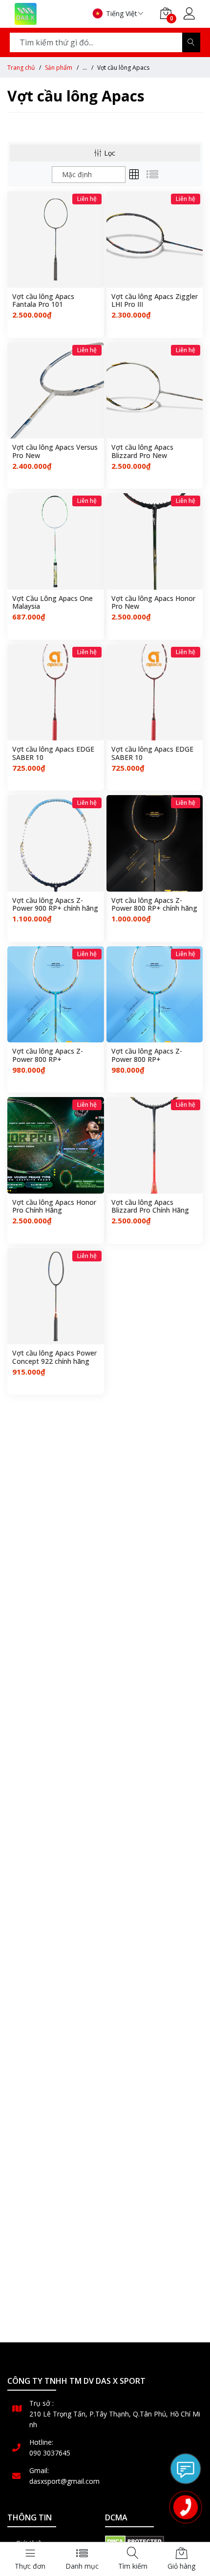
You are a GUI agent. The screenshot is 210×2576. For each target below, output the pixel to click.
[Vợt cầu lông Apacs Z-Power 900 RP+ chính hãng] (56, 843)
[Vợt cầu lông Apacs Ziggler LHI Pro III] (155, 240)
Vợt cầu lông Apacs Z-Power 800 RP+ (48, 1056)
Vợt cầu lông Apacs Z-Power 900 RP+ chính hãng (55, 905)
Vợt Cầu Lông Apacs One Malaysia (52, 603)
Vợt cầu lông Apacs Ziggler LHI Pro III (155, 301)
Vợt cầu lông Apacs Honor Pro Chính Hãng (54, 1207)
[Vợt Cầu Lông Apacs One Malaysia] (56, 541)
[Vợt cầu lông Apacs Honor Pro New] (155, 541)
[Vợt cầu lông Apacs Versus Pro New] (56, 391)
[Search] (191, 42)
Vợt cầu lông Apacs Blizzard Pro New (142, 452)
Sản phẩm (59, 68)
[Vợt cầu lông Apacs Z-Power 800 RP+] (56, 995)
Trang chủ (21, 68)
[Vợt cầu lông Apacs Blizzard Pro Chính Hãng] (155, 1145)
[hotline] (186, 2507)
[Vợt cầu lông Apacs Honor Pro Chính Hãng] (56, 1145)
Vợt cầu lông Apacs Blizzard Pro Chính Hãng (150, 1207)
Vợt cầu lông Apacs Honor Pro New (153, 603)
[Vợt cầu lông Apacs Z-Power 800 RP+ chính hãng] (155, 843)
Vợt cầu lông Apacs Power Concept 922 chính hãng (54, 1358)
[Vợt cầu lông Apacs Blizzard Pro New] (155, 391)
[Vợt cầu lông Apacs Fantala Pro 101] (56, 240)
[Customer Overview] (189, 15)
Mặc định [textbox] (77, 174)
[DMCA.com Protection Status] (135, 2540)
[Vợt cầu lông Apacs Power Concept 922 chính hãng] (56, 1297)
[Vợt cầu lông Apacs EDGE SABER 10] (56, 693)
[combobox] (89, 175)
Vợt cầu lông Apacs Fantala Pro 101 (43, 301)
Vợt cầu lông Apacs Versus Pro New (55, 452)
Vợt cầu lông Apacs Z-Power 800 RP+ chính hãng (154, 905)
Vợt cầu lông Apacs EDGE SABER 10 (53, 754)
